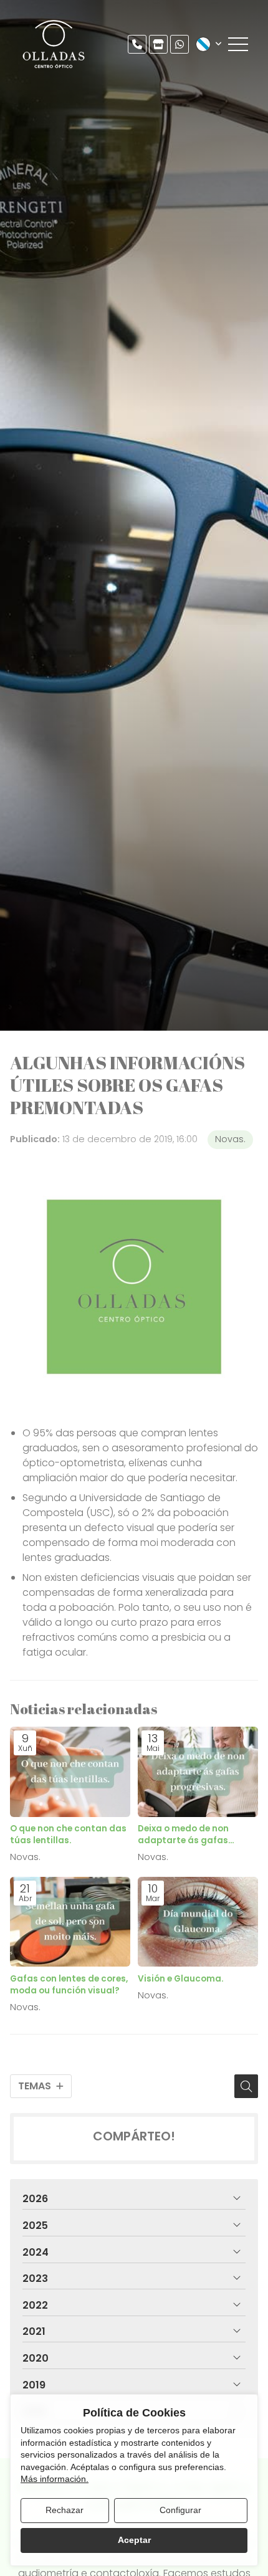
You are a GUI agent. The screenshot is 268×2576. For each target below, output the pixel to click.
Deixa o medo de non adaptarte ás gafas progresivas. (183, 1834)
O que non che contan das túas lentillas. (68, 1834)
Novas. (230, 1139)
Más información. (55, 2479)
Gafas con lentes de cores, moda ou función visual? (69, 1985)
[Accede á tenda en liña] (158, 44)
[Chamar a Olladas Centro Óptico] (137, 44)
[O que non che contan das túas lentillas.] (70, 1772)
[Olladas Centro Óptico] (54, 44)
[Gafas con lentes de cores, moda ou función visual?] (70, 1922)
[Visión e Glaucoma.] (198, 1922)
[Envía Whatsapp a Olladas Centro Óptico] (179, 44)
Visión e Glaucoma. (181, 1979)
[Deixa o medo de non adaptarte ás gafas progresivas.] (198, 1772)
